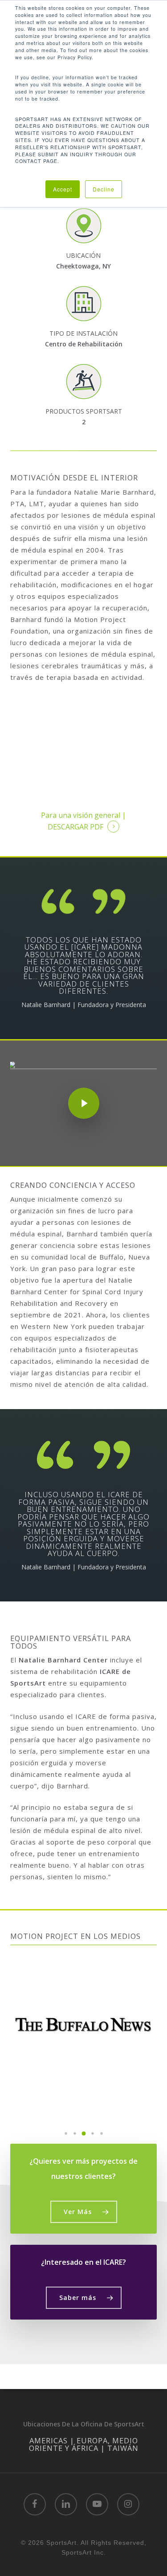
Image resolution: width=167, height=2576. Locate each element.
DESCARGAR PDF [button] (75, 827)
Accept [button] (63, 189)
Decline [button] (104, 189)
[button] (66, 2133)
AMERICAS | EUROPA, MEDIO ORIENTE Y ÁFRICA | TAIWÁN (84, 2444)
